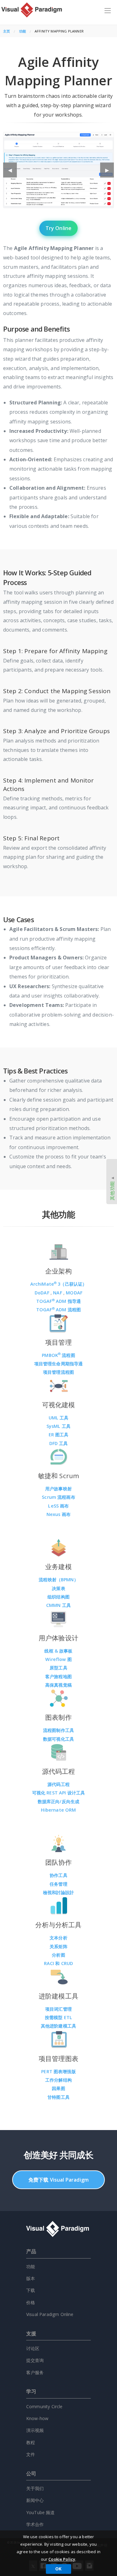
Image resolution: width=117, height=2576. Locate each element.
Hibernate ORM (58, 1810)
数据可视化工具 (58, 1739)
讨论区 (33, 2348)
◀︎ (12, 172)
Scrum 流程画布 (58, 1497)
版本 (31, 2278)
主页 (7, 31)
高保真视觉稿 (58, 1685)
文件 (31, 2454)
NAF (58, 1293)
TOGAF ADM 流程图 (58, 1310)
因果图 (58, 2088)
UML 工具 (59, 1418)
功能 (22, 31)
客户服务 (35, 2372)
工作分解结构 (58, 2080)
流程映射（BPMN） (58, 1580)
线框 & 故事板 (58, 1651)
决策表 (58, 1588)
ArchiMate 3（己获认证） (59, 1284)
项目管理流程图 (58, 1372)
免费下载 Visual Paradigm (58, 2180)
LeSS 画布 (58, 1506)
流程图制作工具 (58, 1730)
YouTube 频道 (41, 2512)
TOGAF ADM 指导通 (58, 1301)
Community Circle (44, 2406)
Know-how (37, 2418)
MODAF (74, 1293)
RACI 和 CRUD (59, 1963)
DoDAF (43, 1293)
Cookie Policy (62, 2559)
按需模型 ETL (58, 2017)
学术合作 (35, 2524)
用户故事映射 (58, 1489)
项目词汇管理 (58, 2009)
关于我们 (35, 2488)
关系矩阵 (58, 1946)
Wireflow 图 (58, 1659)
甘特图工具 (58, 2097)
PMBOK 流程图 (58, 1355)
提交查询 (35, 2360)
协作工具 (58, 1875)
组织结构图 (58, 1597)
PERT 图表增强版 (58, 2071)
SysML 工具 (58, 1426)
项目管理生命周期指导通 (59, 1364)
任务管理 (58, 1884)
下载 (31, 2290)
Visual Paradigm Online (50, 2314)
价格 (31, 2302)
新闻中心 (35, 2500)
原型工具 (58, 1668)
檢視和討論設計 (58, 1892)
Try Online (59, 228)
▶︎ (110, 172)
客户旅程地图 (58, 1676)
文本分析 (58, 1938)
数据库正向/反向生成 (59, 1801)
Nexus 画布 (58, 1514)
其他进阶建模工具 (58, 2026)
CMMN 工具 (58, 1605)
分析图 (58, 1955)
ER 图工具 (59, 1435)
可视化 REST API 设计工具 (59, 1793)
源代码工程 (58, 1784)
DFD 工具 (59, 1443)
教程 (31, 2442)
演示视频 (35, 2430)
